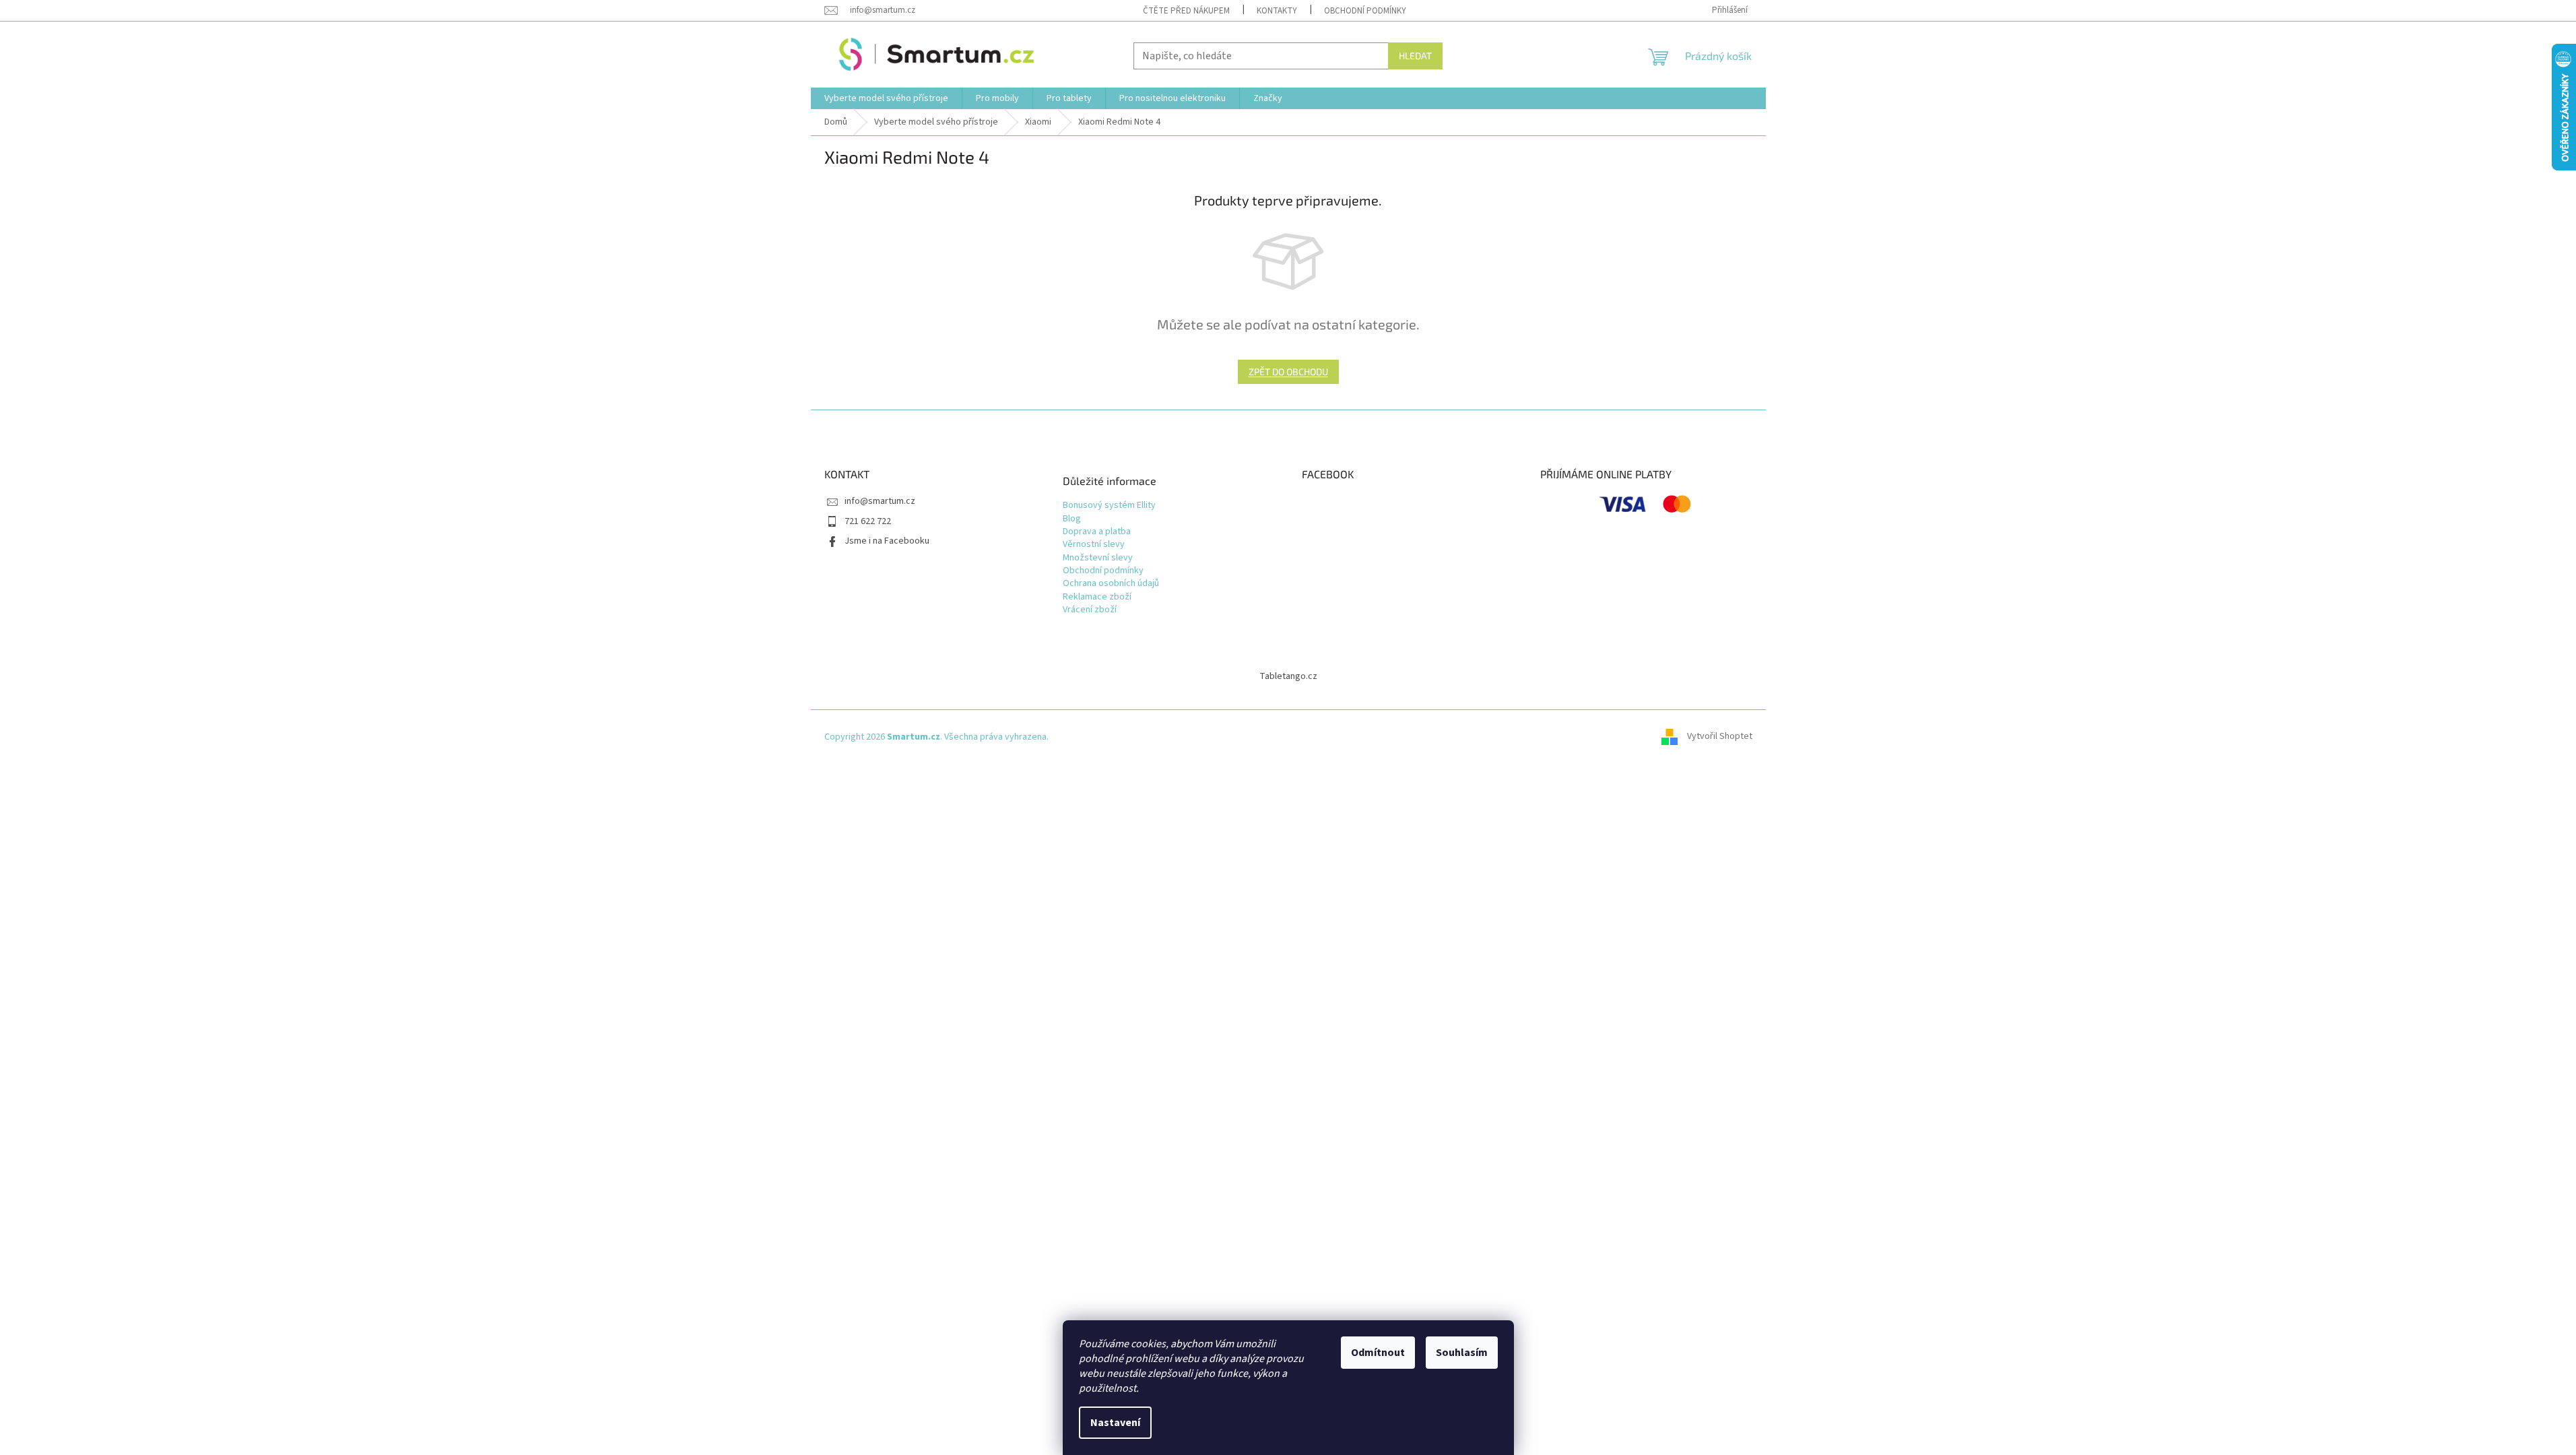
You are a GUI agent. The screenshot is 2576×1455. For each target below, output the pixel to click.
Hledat (1415, 56)
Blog (1072, 519)
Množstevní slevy (1098, 558)
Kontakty (1277, 11)
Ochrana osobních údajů (1111, 584)
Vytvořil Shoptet (1720, 737)
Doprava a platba (1097, 532)
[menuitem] (886, 98)
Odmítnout (1378, 1353)
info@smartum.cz (880, 501)
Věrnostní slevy (1094, 545)
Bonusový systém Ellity (1109, 506)
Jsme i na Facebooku (887, 541)
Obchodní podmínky (1365, 11)
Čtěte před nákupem (1186, 11)
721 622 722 (868, 521)
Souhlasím (1462, 1353)
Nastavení (1115, 1423)
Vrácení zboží (1090, 610)
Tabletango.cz (1288, 676)
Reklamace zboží (1097, 597)
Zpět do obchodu (1288, 371)
